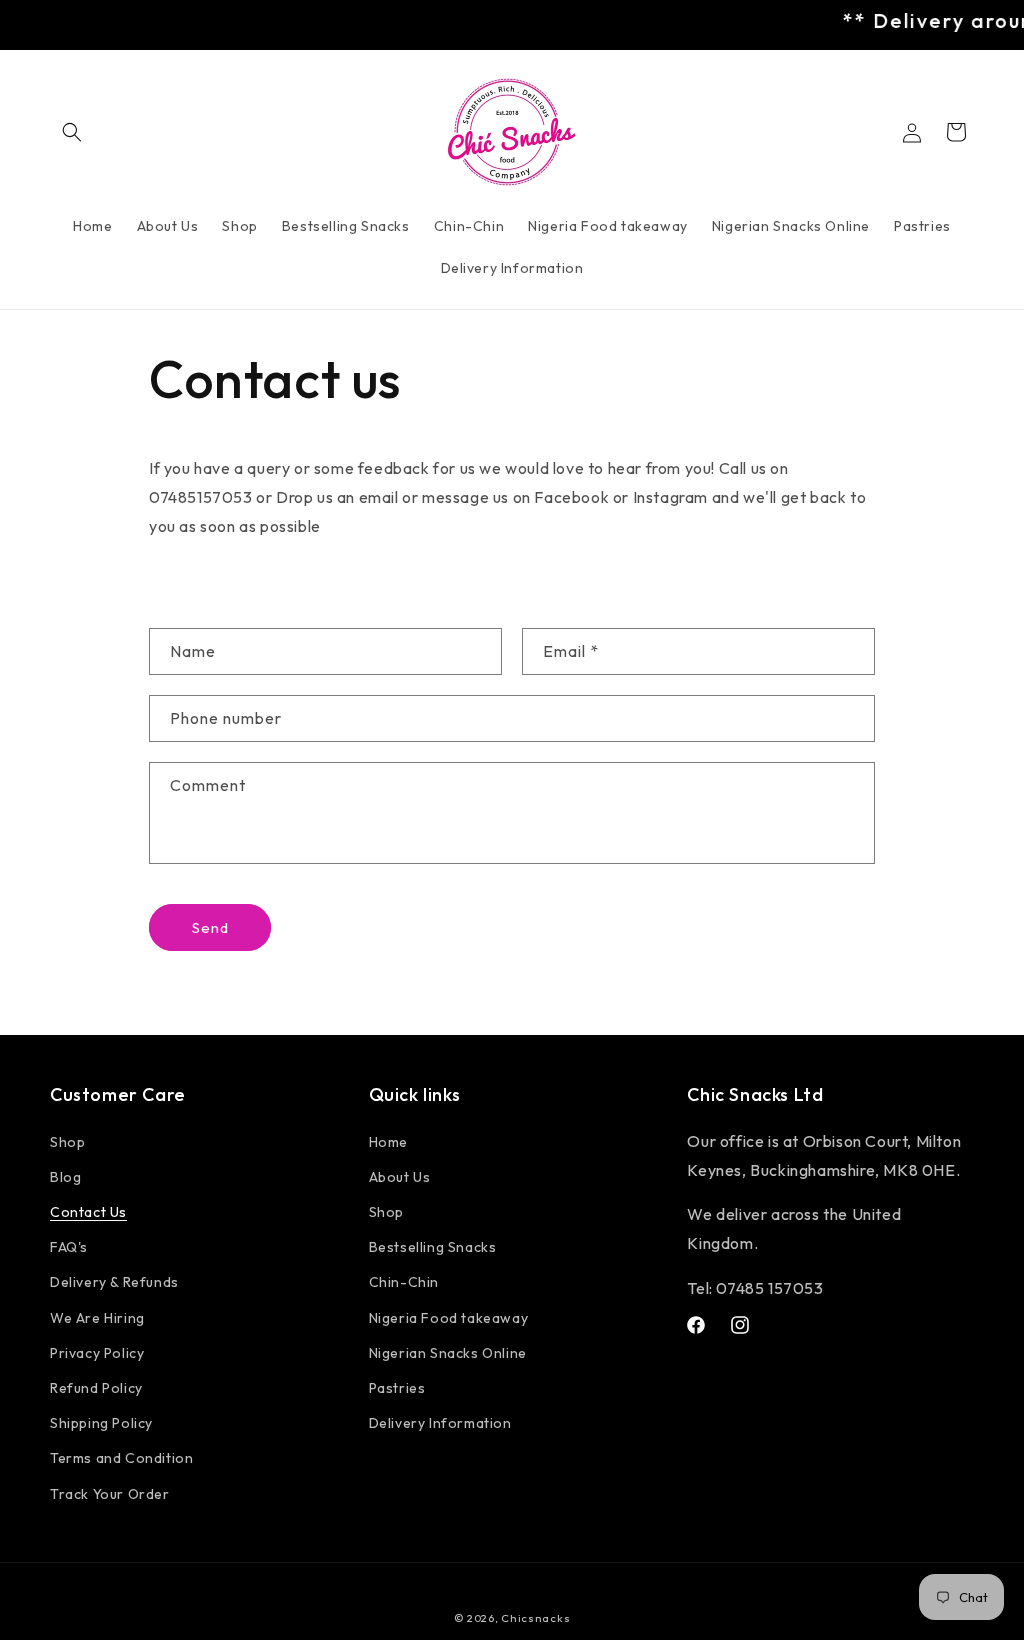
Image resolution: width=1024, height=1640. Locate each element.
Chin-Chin (404, 1282)
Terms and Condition (121, 1458)
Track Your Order (110, 1494)
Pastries (397, 1388)
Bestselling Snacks (433, 1247)
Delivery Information (440, 1423)
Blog (65, 1177)
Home (388, 1142)
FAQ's (69, 1247)
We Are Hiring (97, 1318)
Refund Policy (96, 1388)
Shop (67, 1142)
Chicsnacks (535, 1618)
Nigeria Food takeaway (449, 1318)
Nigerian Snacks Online (448, 1353)
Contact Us (88, 1212)
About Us (400, 1177)
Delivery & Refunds (114, 1282)
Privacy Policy (97, 1353)
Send (210, 927)
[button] (72, 132)
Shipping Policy (101, 1423)
